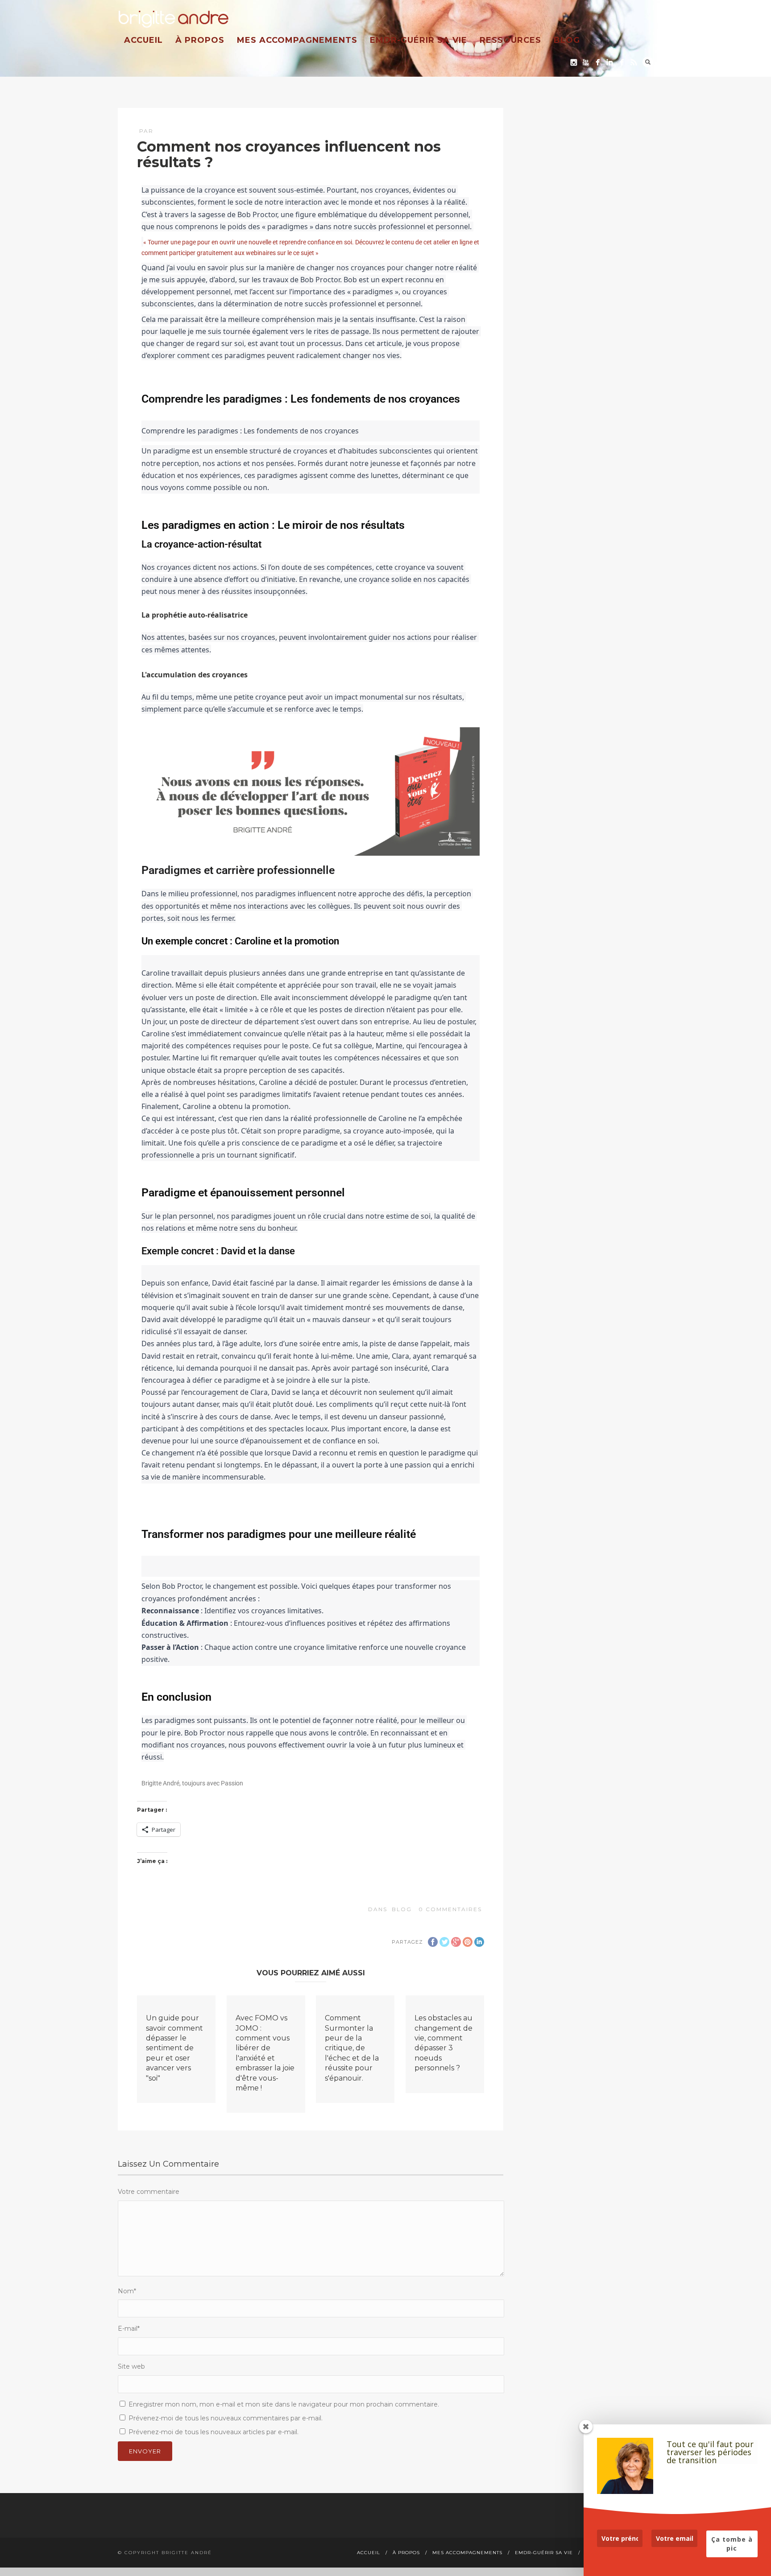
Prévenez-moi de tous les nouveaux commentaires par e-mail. (226, 2418)
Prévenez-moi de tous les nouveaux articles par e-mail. (213, 2432)
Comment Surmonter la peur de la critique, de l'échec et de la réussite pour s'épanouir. (352, 2048)
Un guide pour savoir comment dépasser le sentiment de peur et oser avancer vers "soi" (174, 2048)
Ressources (510, 40)
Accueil (143, 40)
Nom (127, 2291)
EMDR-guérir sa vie (419, 40)
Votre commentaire (149, 2192)
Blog (567, 40)
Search (648, 62)
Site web (131, 2366)
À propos (200, 40)
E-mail (129, 2329)
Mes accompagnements (297, 40)
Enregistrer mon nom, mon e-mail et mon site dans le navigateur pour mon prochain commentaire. (284, 2404)
